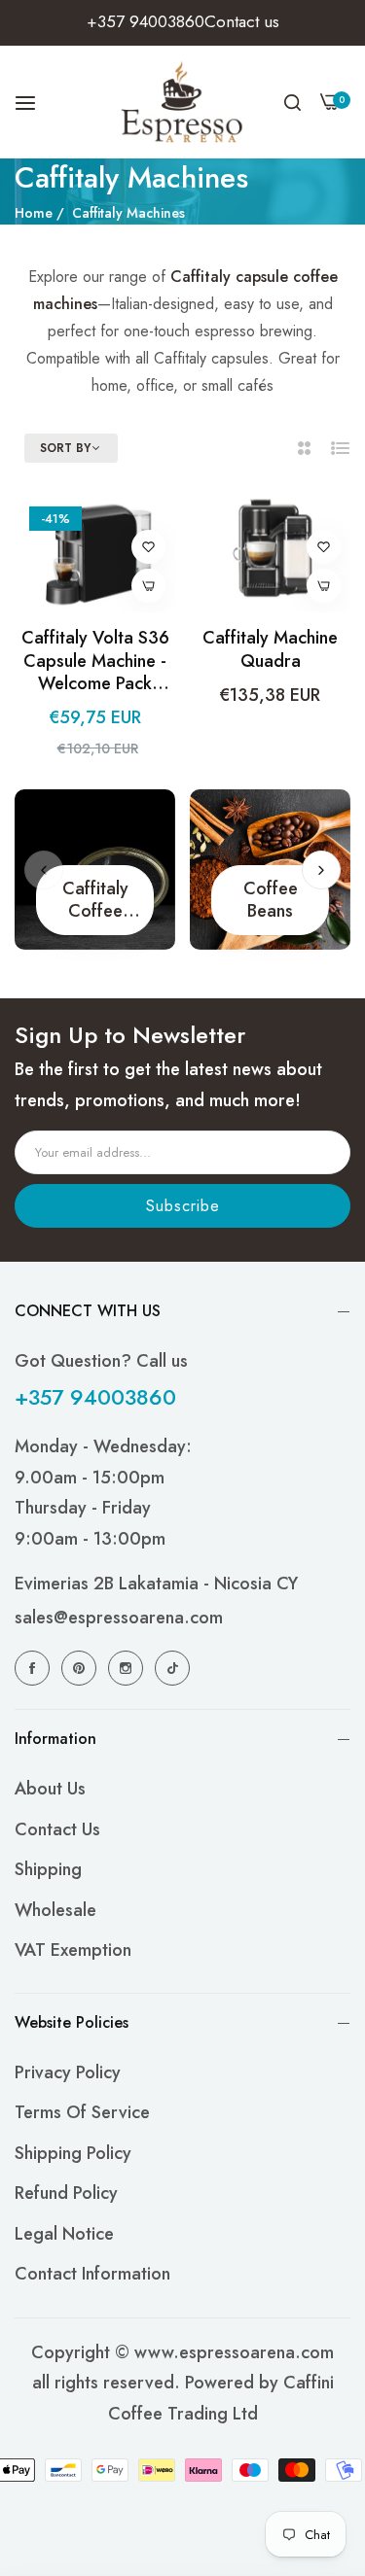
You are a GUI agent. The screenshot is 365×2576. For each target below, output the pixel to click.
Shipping (48, 1869)
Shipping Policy (73, 2153)
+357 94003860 (95, 1397)
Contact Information (92, 2274)
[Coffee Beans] (270, 870)
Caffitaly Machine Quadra (270, 650)
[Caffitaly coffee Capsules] (95, 870)
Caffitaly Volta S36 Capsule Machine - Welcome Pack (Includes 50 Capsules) (95, 661)
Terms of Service (82, 2112)
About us (50, 1789)
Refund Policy (66, 2193)
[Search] (292, 102)
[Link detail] (35, 1668)
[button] (148, 547)
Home (34, 213)
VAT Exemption (73, 1950)
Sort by (65, 449)
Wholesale (55, 1910)
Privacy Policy (68, 2072)
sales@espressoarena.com (119, 1618)
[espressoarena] (182, 102)
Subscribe (183, 1206)
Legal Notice (64, 2234)
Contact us (57, 1829)
